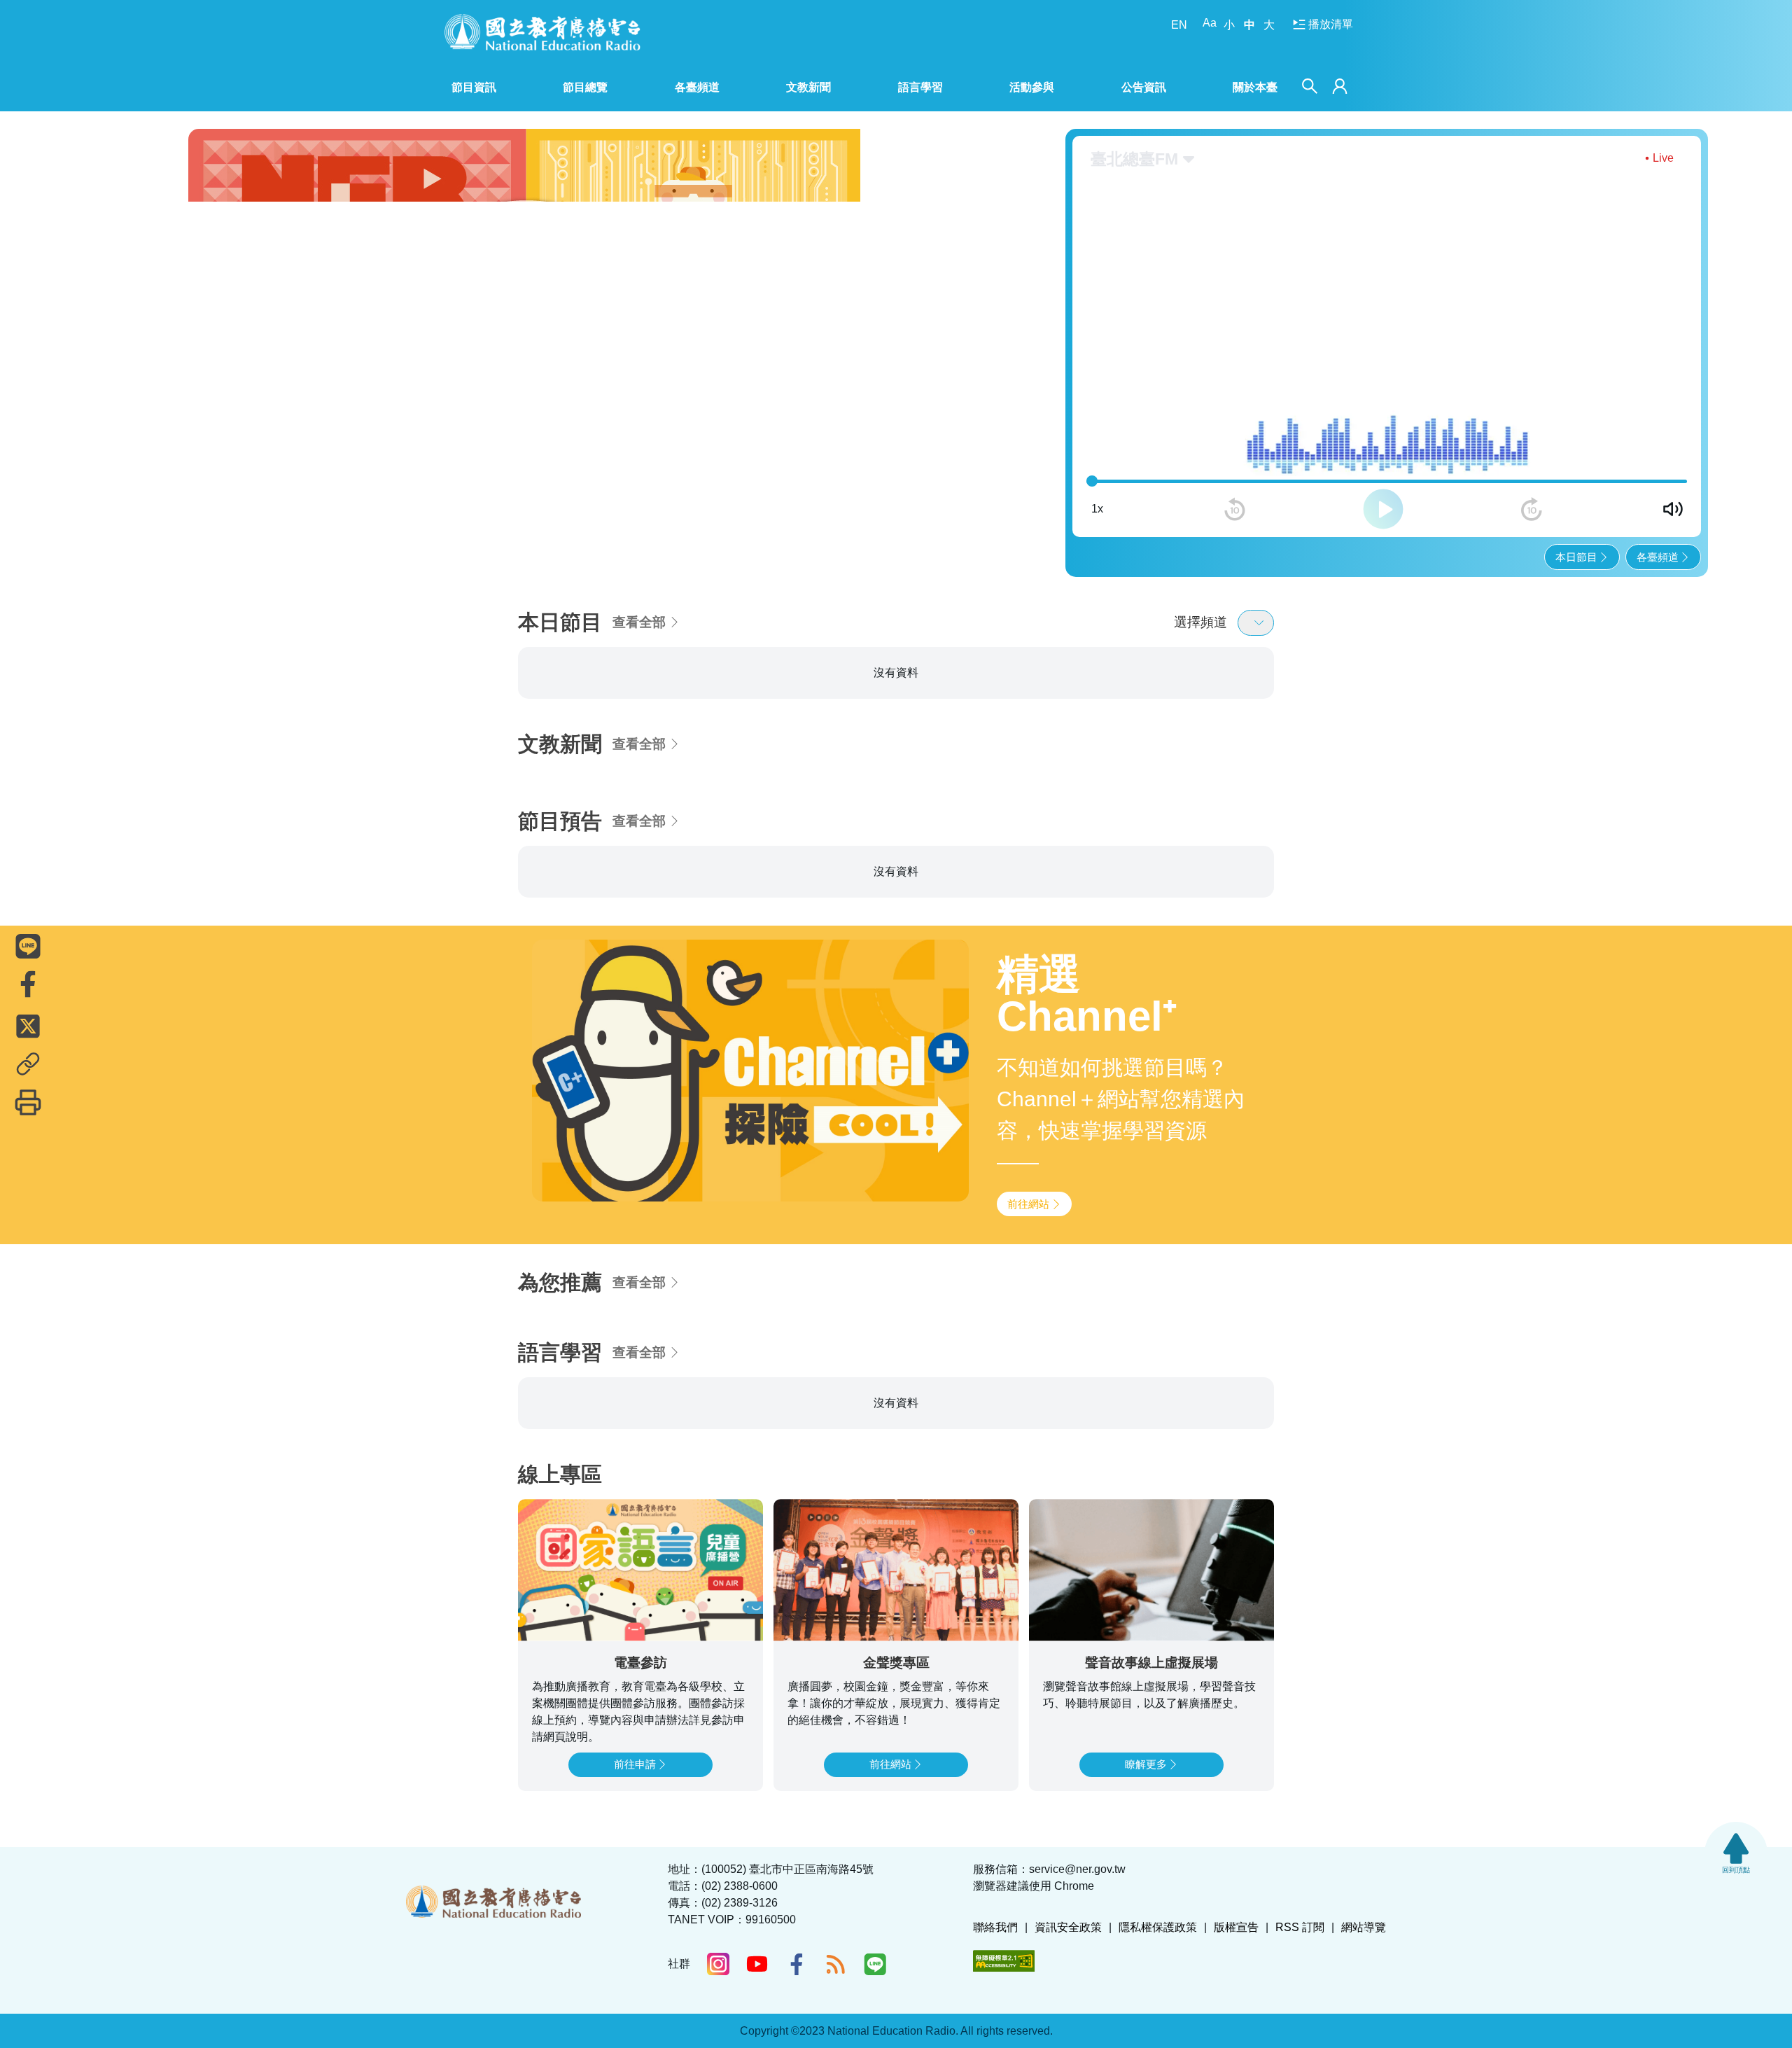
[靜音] (1673, 509)
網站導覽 (1364, 1927)
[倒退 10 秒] (1235, 509)
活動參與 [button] (1032, 87)
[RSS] (836, 1964)
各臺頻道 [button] (697, 87)
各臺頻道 (1658, 557)
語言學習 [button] (920, 87)
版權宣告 (1236, 1927)
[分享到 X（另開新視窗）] (28, 1026)
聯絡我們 (995, 1927)
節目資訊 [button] (474, 87)
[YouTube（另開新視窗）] (757, 1964)
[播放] (1383, 509)
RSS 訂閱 (1300, 1927)
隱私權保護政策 (1158, 1927)
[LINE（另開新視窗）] (875, 1964)
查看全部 (639, 622)
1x (1097, 509)
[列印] (28, 1102)
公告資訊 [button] (1144, 87)
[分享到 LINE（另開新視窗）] (28, 946)
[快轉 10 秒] (1532, 509)
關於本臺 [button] (1255, 87)
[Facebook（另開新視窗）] (797, 1964)
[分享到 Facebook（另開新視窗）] (28, 984)
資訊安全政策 (1068, 1927)
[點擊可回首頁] (542, 32)
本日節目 (1576, 557)
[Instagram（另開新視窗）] (718, 1964)
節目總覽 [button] (585, 87)
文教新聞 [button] (808, 87)
